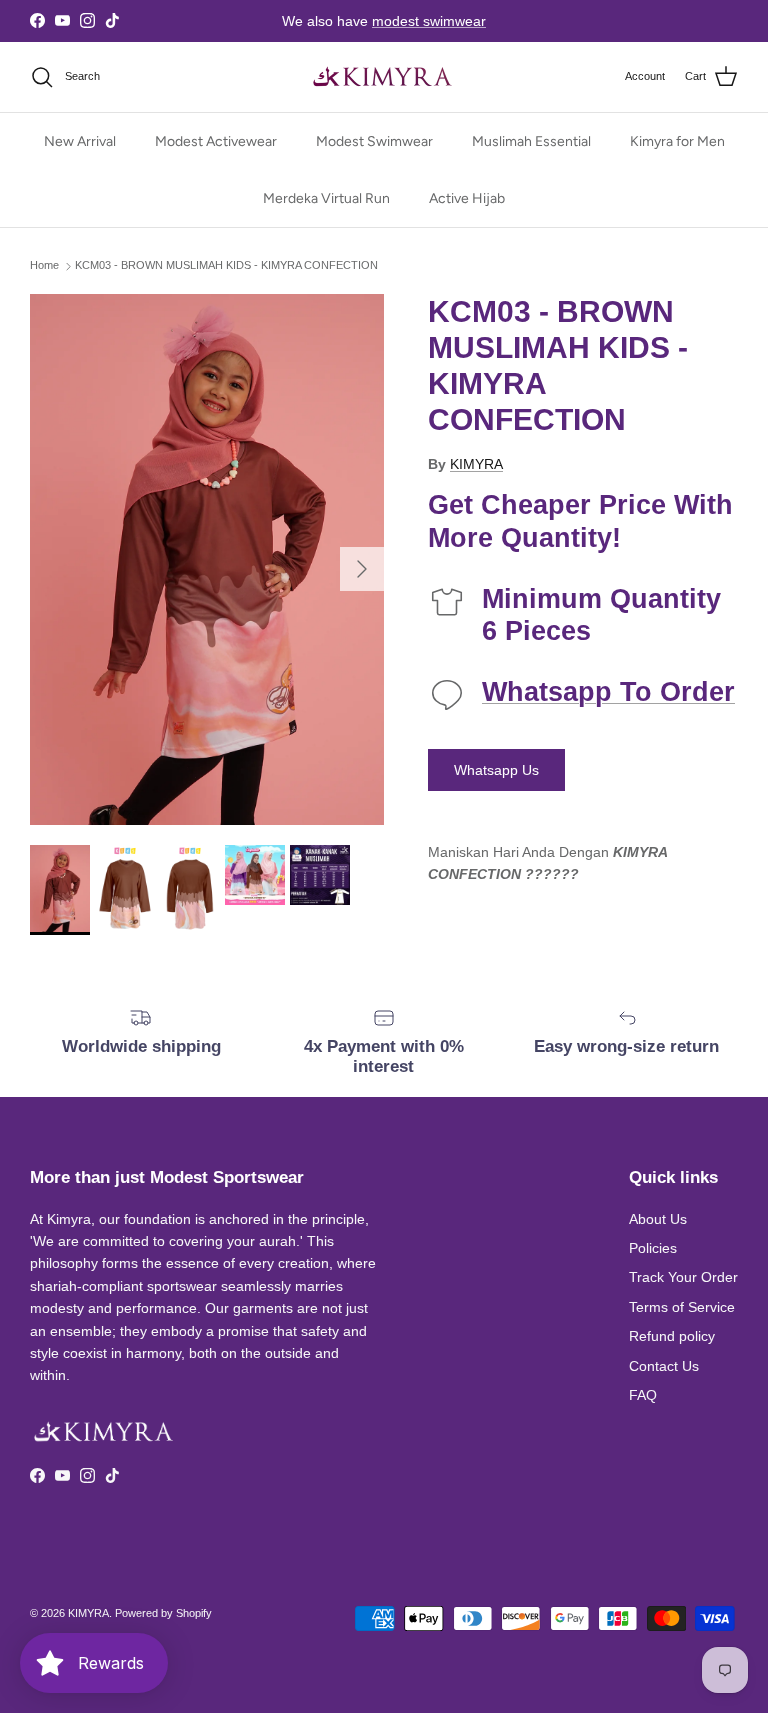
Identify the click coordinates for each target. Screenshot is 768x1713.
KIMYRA (476, 464)
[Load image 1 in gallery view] (207, 559)
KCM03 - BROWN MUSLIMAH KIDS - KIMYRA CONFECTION (226, 266)
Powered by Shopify (163, 1613)
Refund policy (672, 1336)
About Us (658, 1219)
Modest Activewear (216, 141)
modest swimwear (429, 21)
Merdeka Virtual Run (326, 198)
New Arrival (80, 141)
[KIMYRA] (384, 77)
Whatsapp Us (496, 770)
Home (44, 266)
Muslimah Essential (531, 141)
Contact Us (664, 1366)
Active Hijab (467, 198)
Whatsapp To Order (608, 692)
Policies (653, 1248)
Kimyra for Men (677, 141)
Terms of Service (682, 1307)
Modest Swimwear (374, 141)
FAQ (643, 1395)
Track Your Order (683, 1277)
